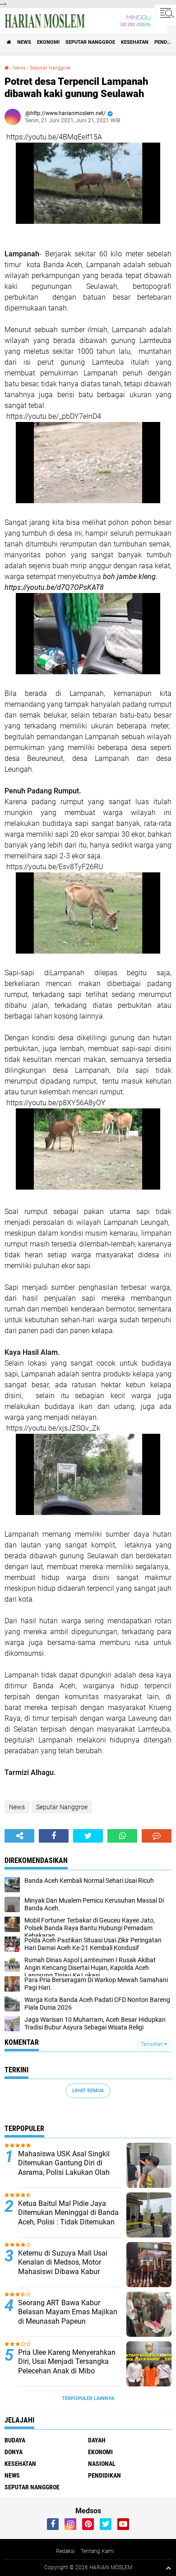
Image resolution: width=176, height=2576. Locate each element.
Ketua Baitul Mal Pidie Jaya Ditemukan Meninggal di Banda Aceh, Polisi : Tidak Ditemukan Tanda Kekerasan (68, 2217)
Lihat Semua (88, 2091)
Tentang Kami (97, 2551)
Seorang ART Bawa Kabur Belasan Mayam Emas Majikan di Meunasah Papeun (68, 2312)
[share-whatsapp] (122, 1836)
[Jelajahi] (166, 13)
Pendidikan (104, 2475)
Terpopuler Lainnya (88, 2398)
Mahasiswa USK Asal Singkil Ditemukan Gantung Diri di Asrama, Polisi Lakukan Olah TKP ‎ (64, 2168)
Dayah (97, 2440)
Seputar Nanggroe (90, 42)
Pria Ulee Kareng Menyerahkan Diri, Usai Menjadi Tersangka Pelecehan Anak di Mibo (67, 2362)
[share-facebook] (54, 1836)
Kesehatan (135, 42)
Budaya (15, 2440)
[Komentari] (157, 1836)
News (24, 42)
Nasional (102, 2464)
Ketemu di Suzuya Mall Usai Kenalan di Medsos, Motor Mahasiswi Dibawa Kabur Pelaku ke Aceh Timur (63, 2267)
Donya (14, 2452)
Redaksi (65, 2551)
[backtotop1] (168, 2568)
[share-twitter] (88, 1836)
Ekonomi (48, 42)
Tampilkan (153, 2044)
